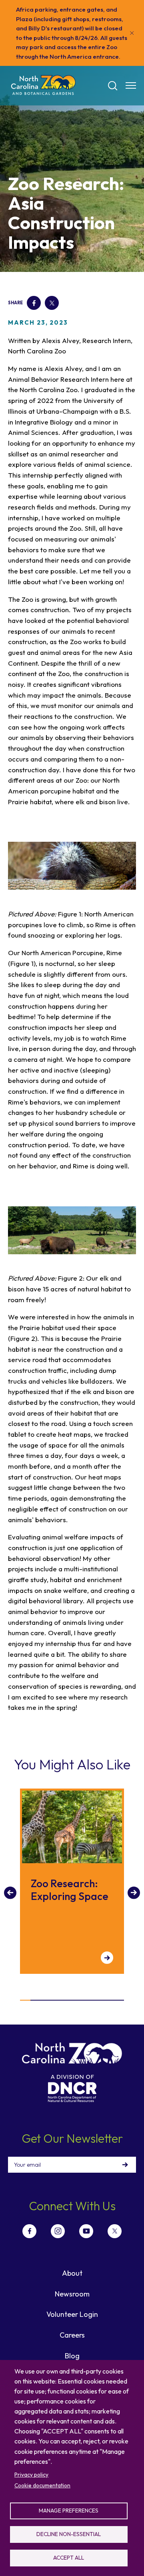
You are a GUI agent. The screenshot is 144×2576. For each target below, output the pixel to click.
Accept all (69, 2558)
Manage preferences (69, 2511)
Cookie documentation (42, 2485)
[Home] (43, 86)
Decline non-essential (69, 2534)
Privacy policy (31, 2475)
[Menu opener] (131, 85)
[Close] (132, 33)
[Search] (113, 86)
